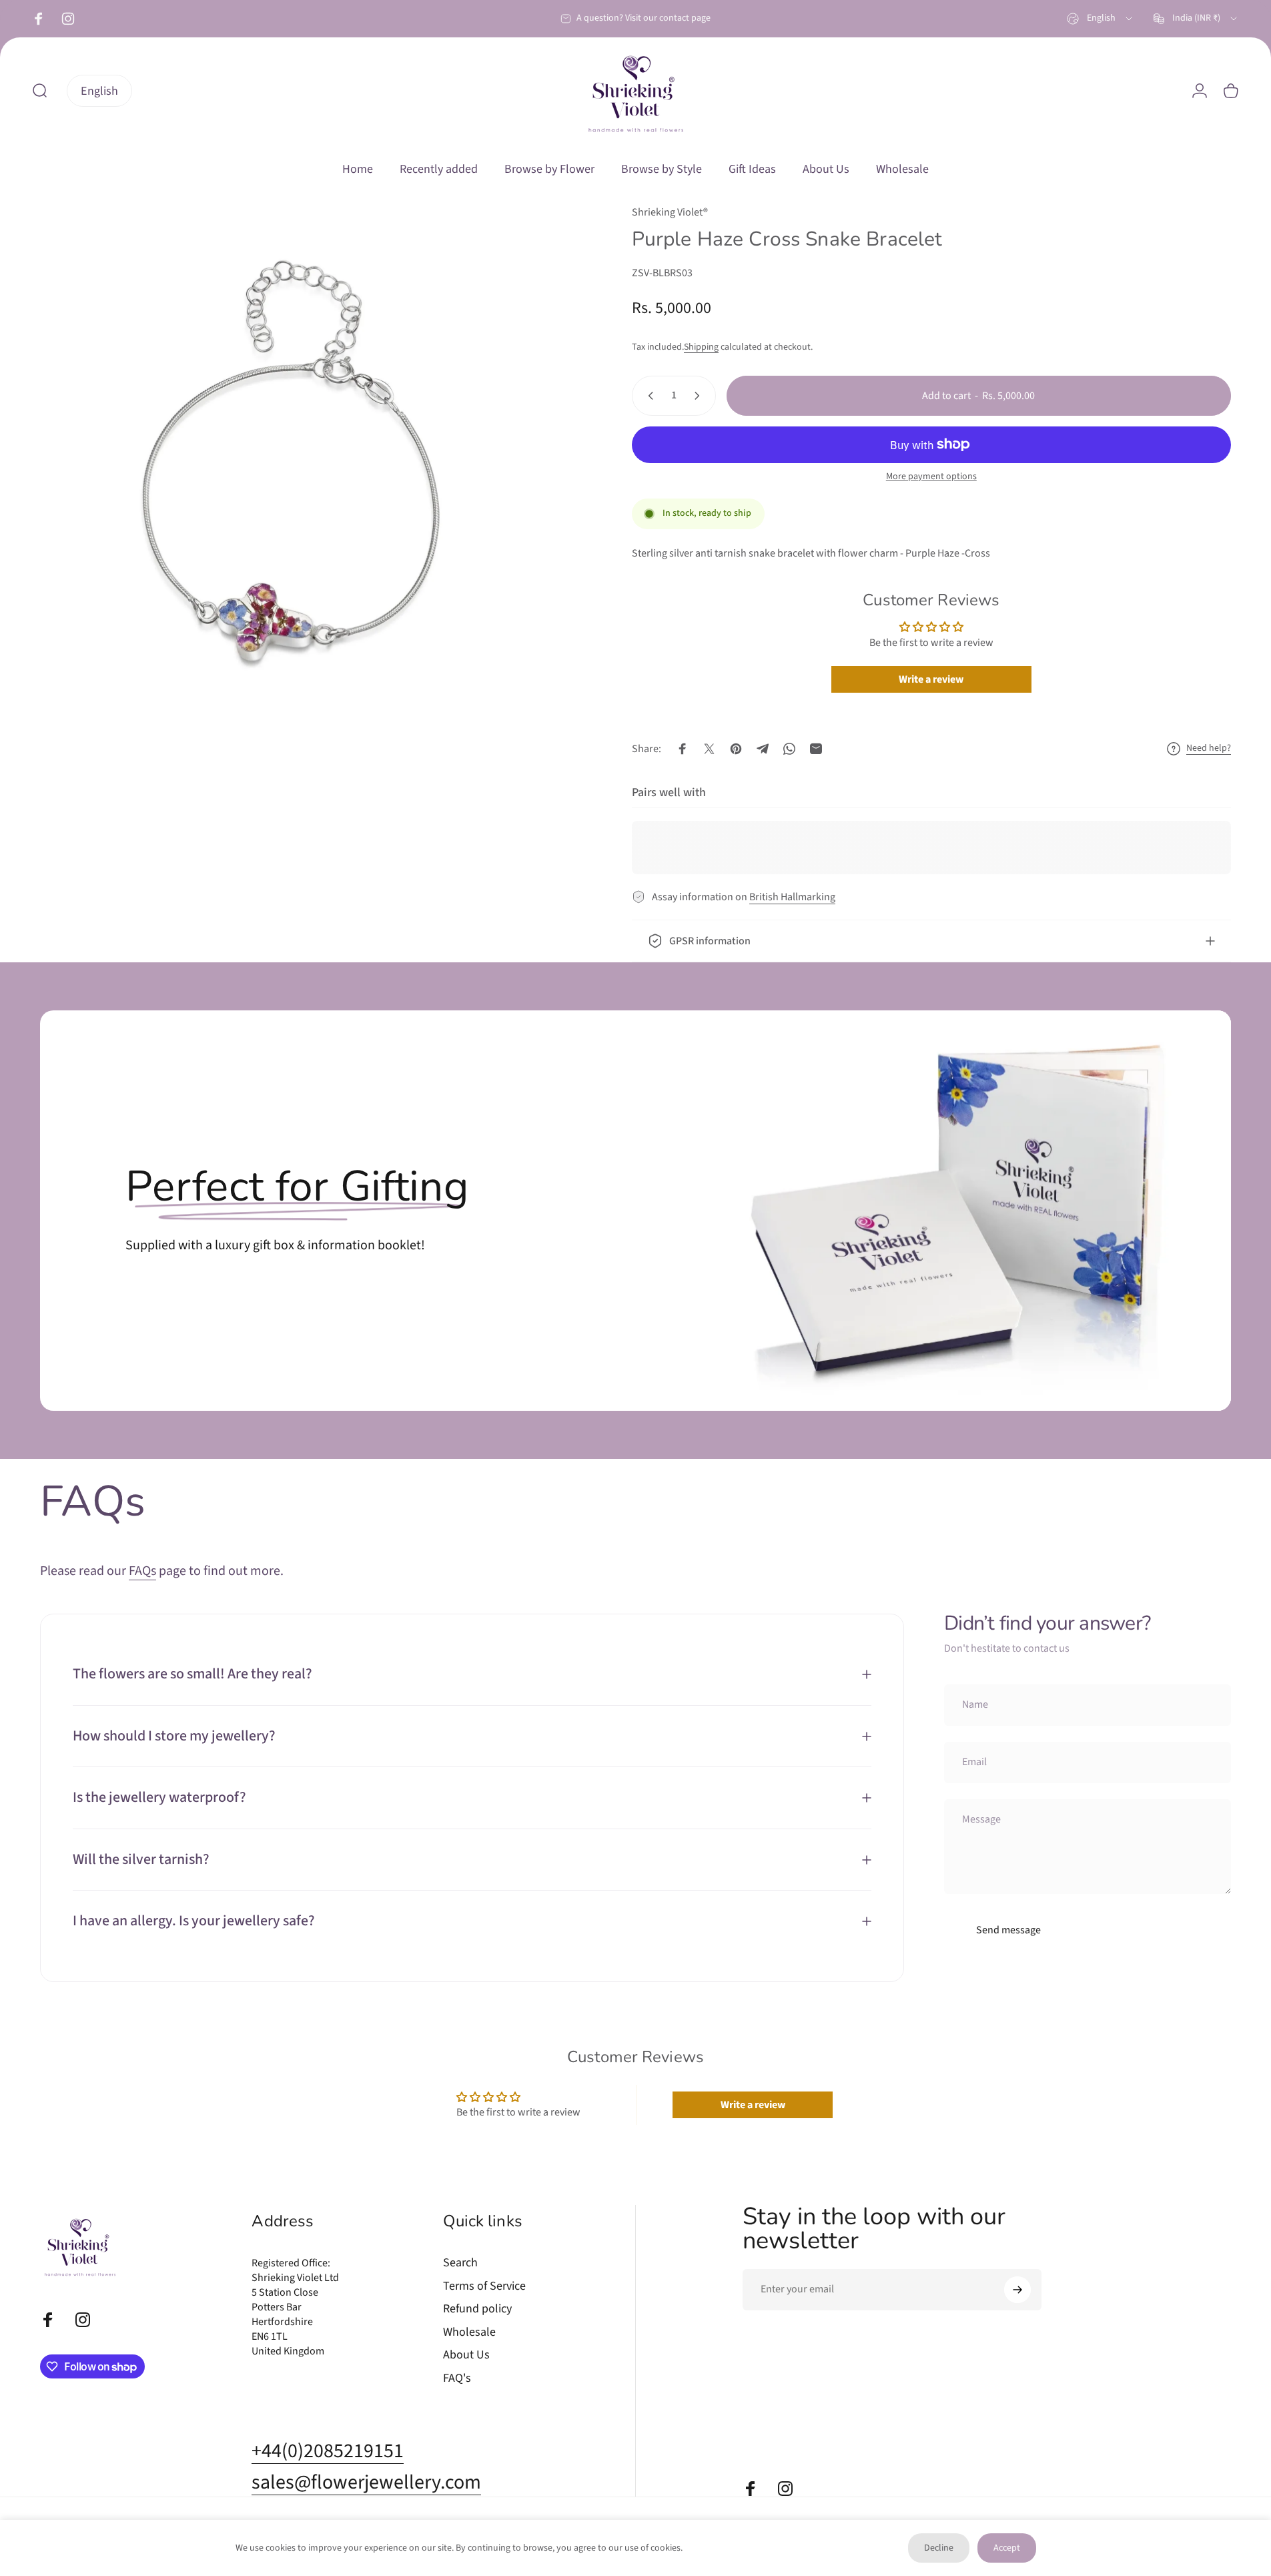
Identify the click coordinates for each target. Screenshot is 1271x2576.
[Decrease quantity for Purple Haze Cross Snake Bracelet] (648, 396)
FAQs (142, 1571)
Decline (939, 2548)
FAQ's (457, 2378)
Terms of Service (484, 2286)
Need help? (1209, 749)
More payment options (931, 477)
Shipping (701, 347)
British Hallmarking (792, 897)
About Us (466, 2355)
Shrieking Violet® (670, 212)
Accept (1007, 2548)
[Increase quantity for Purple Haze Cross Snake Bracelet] (700, 396)
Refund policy (477, 2309)
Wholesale (469, 2332)
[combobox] (1101, 19)
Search (460, 2263)
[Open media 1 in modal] (306, 470)
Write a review (931, 679)
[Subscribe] (1017, 2290)
